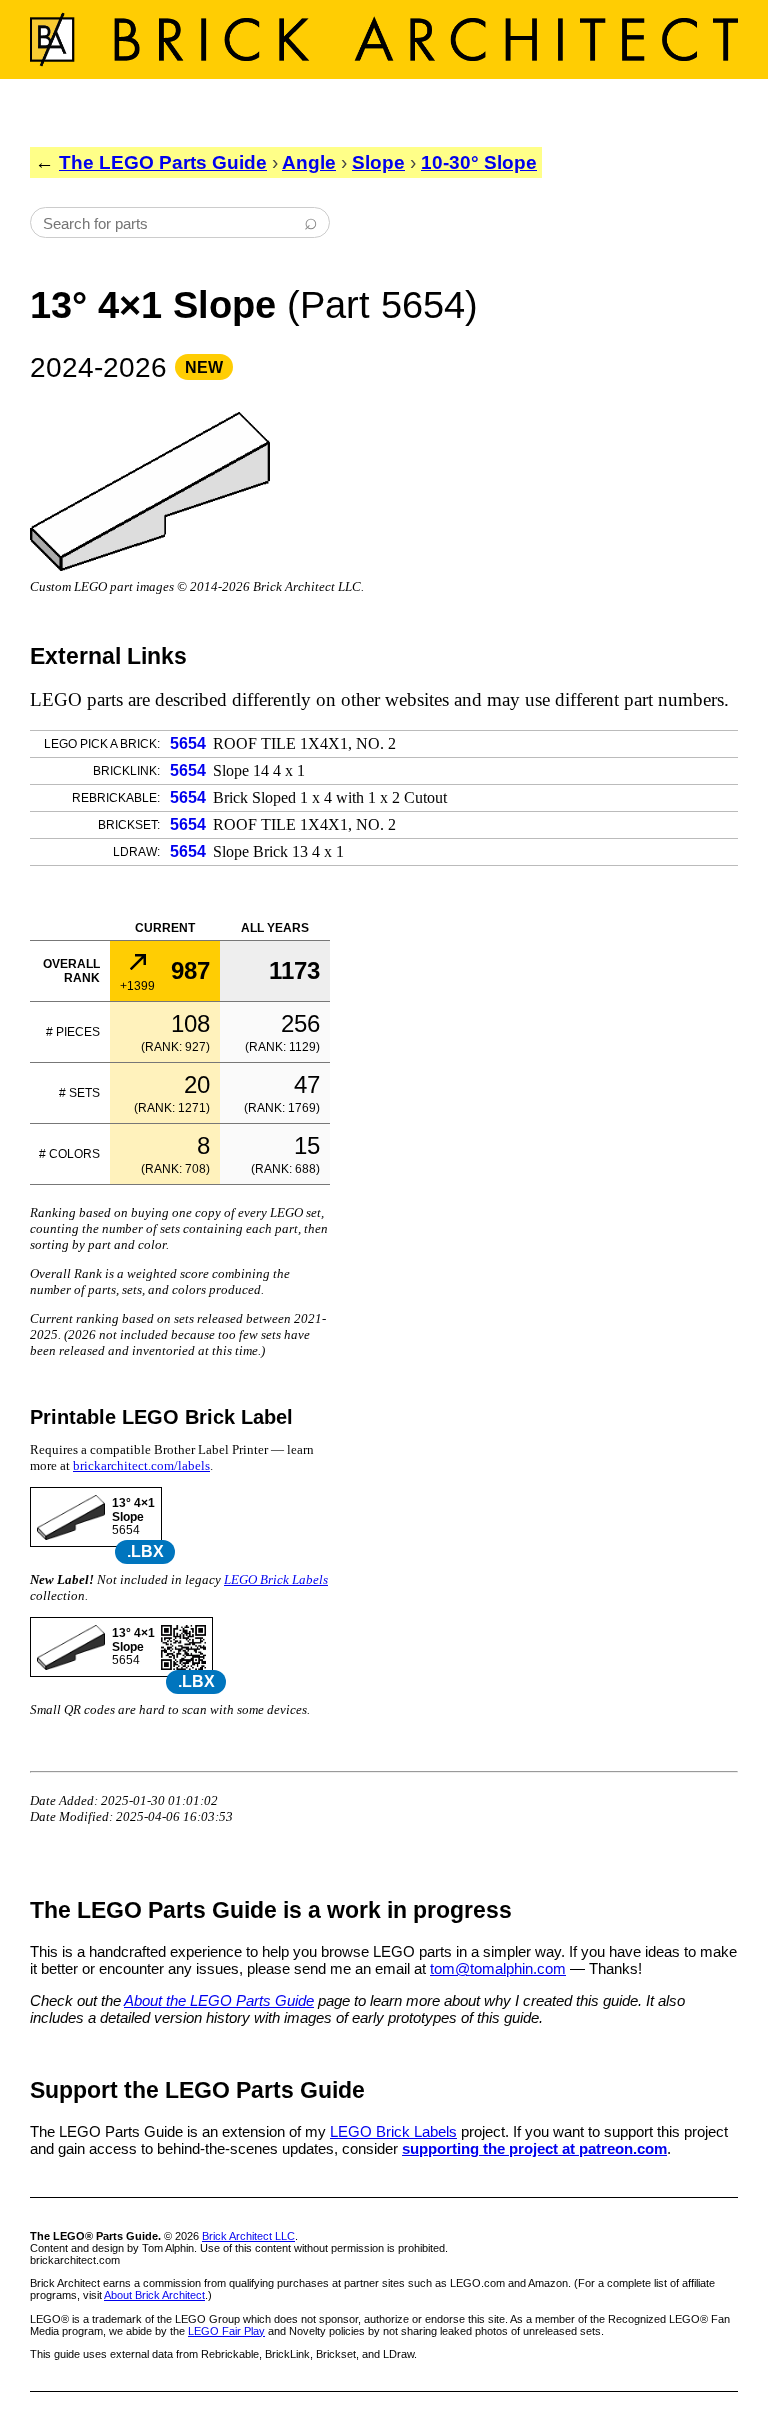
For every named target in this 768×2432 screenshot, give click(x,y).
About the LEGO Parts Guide (219, 2000)
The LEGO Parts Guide (163, 162)
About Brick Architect (154, 2295)
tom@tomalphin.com (498, 1968)
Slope (378, 162)
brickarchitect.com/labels (141, 1465)
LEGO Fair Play (226, 2331)
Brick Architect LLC (248, 2236)
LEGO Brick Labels (276, 1579)
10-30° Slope (479, 162)
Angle (309, 162)
